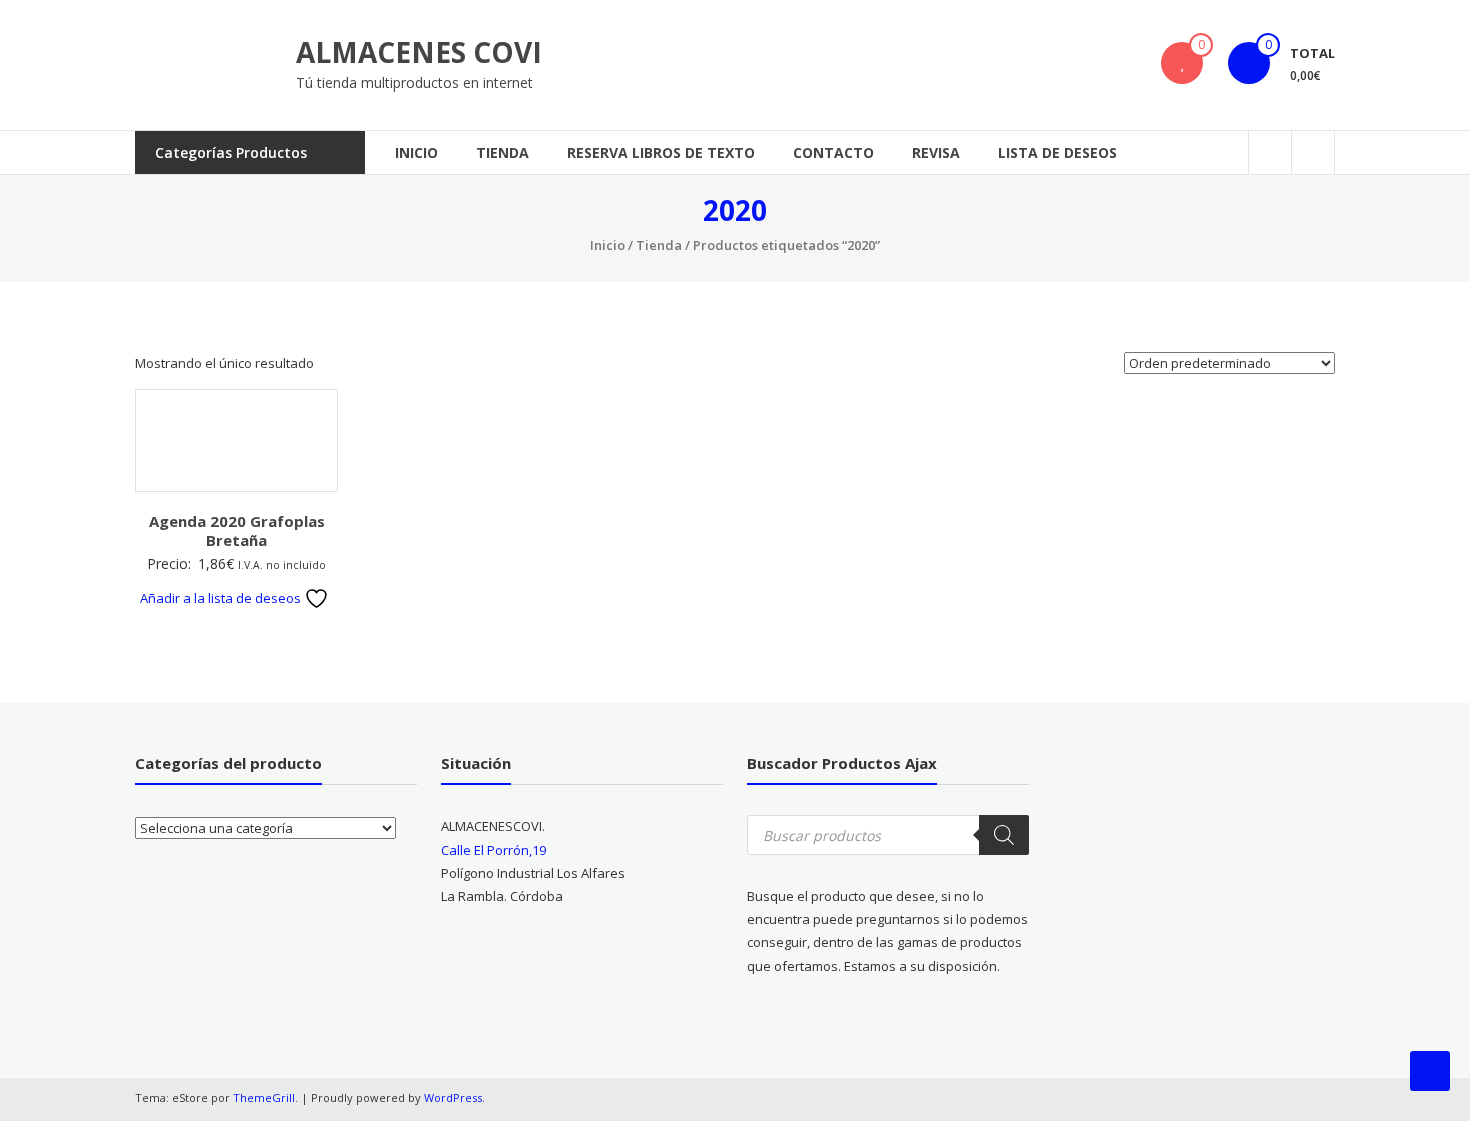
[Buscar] (1004, 835)
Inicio (416, 152)
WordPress (453, 1097)
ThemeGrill (264, 1097)
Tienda (502, 152)
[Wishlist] (1182, 63)
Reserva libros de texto (661, 152)
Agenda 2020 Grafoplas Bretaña (237, 531)
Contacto (833, 152)
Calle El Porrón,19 (493, 850)
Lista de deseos (1057, 152)
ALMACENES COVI (419, 52)
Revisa (936, 152)
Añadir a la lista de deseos (222, 598)
